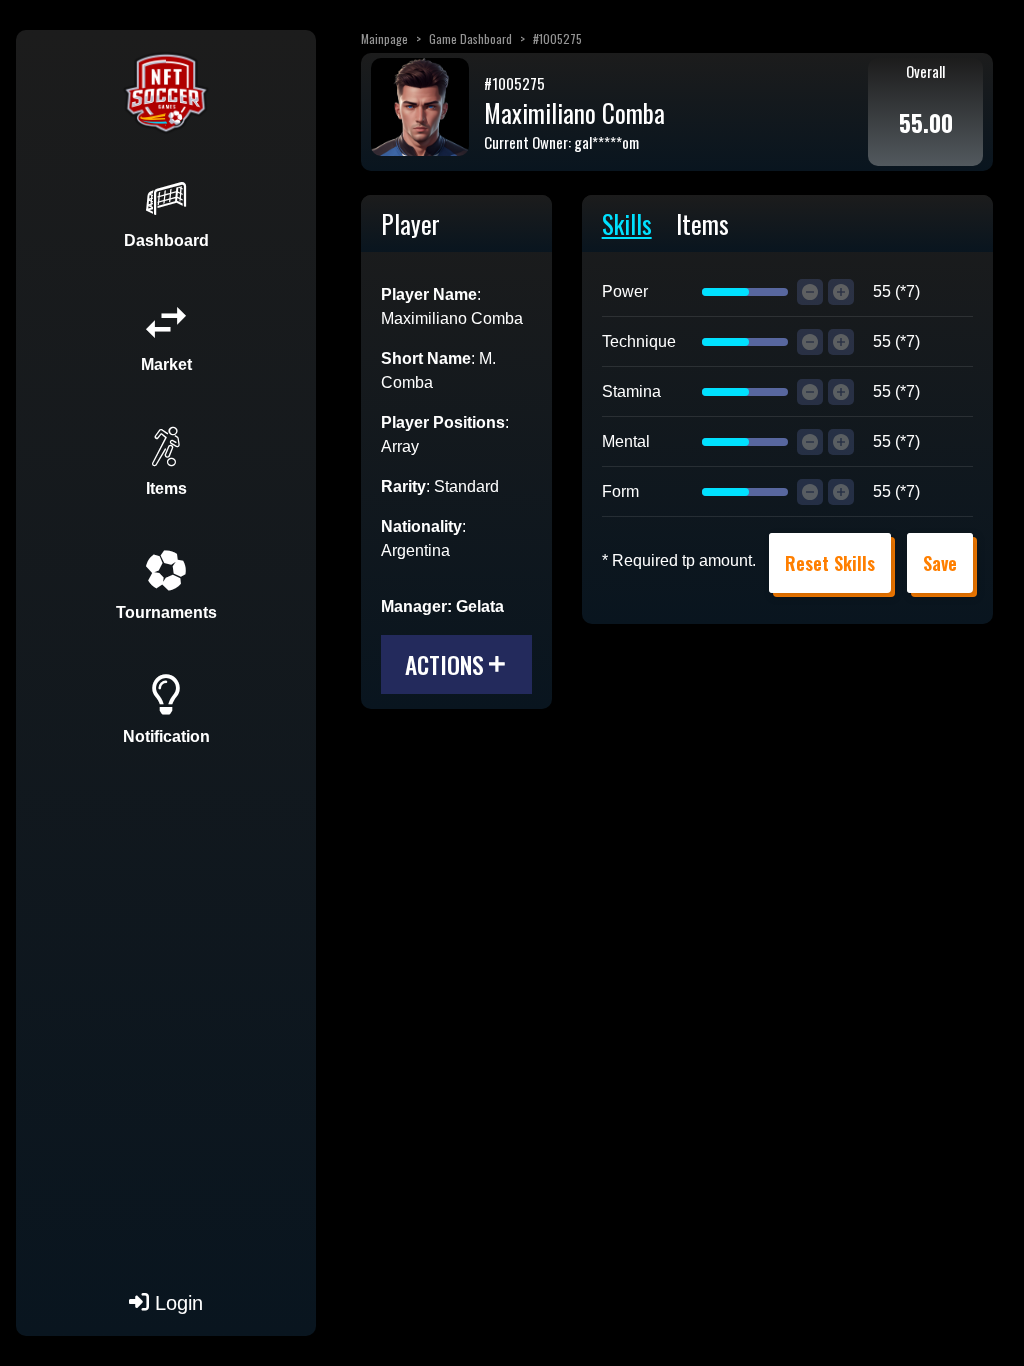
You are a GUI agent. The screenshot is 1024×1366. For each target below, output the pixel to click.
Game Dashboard (470, 38)
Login (176, 1303)
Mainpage (384, 38)
